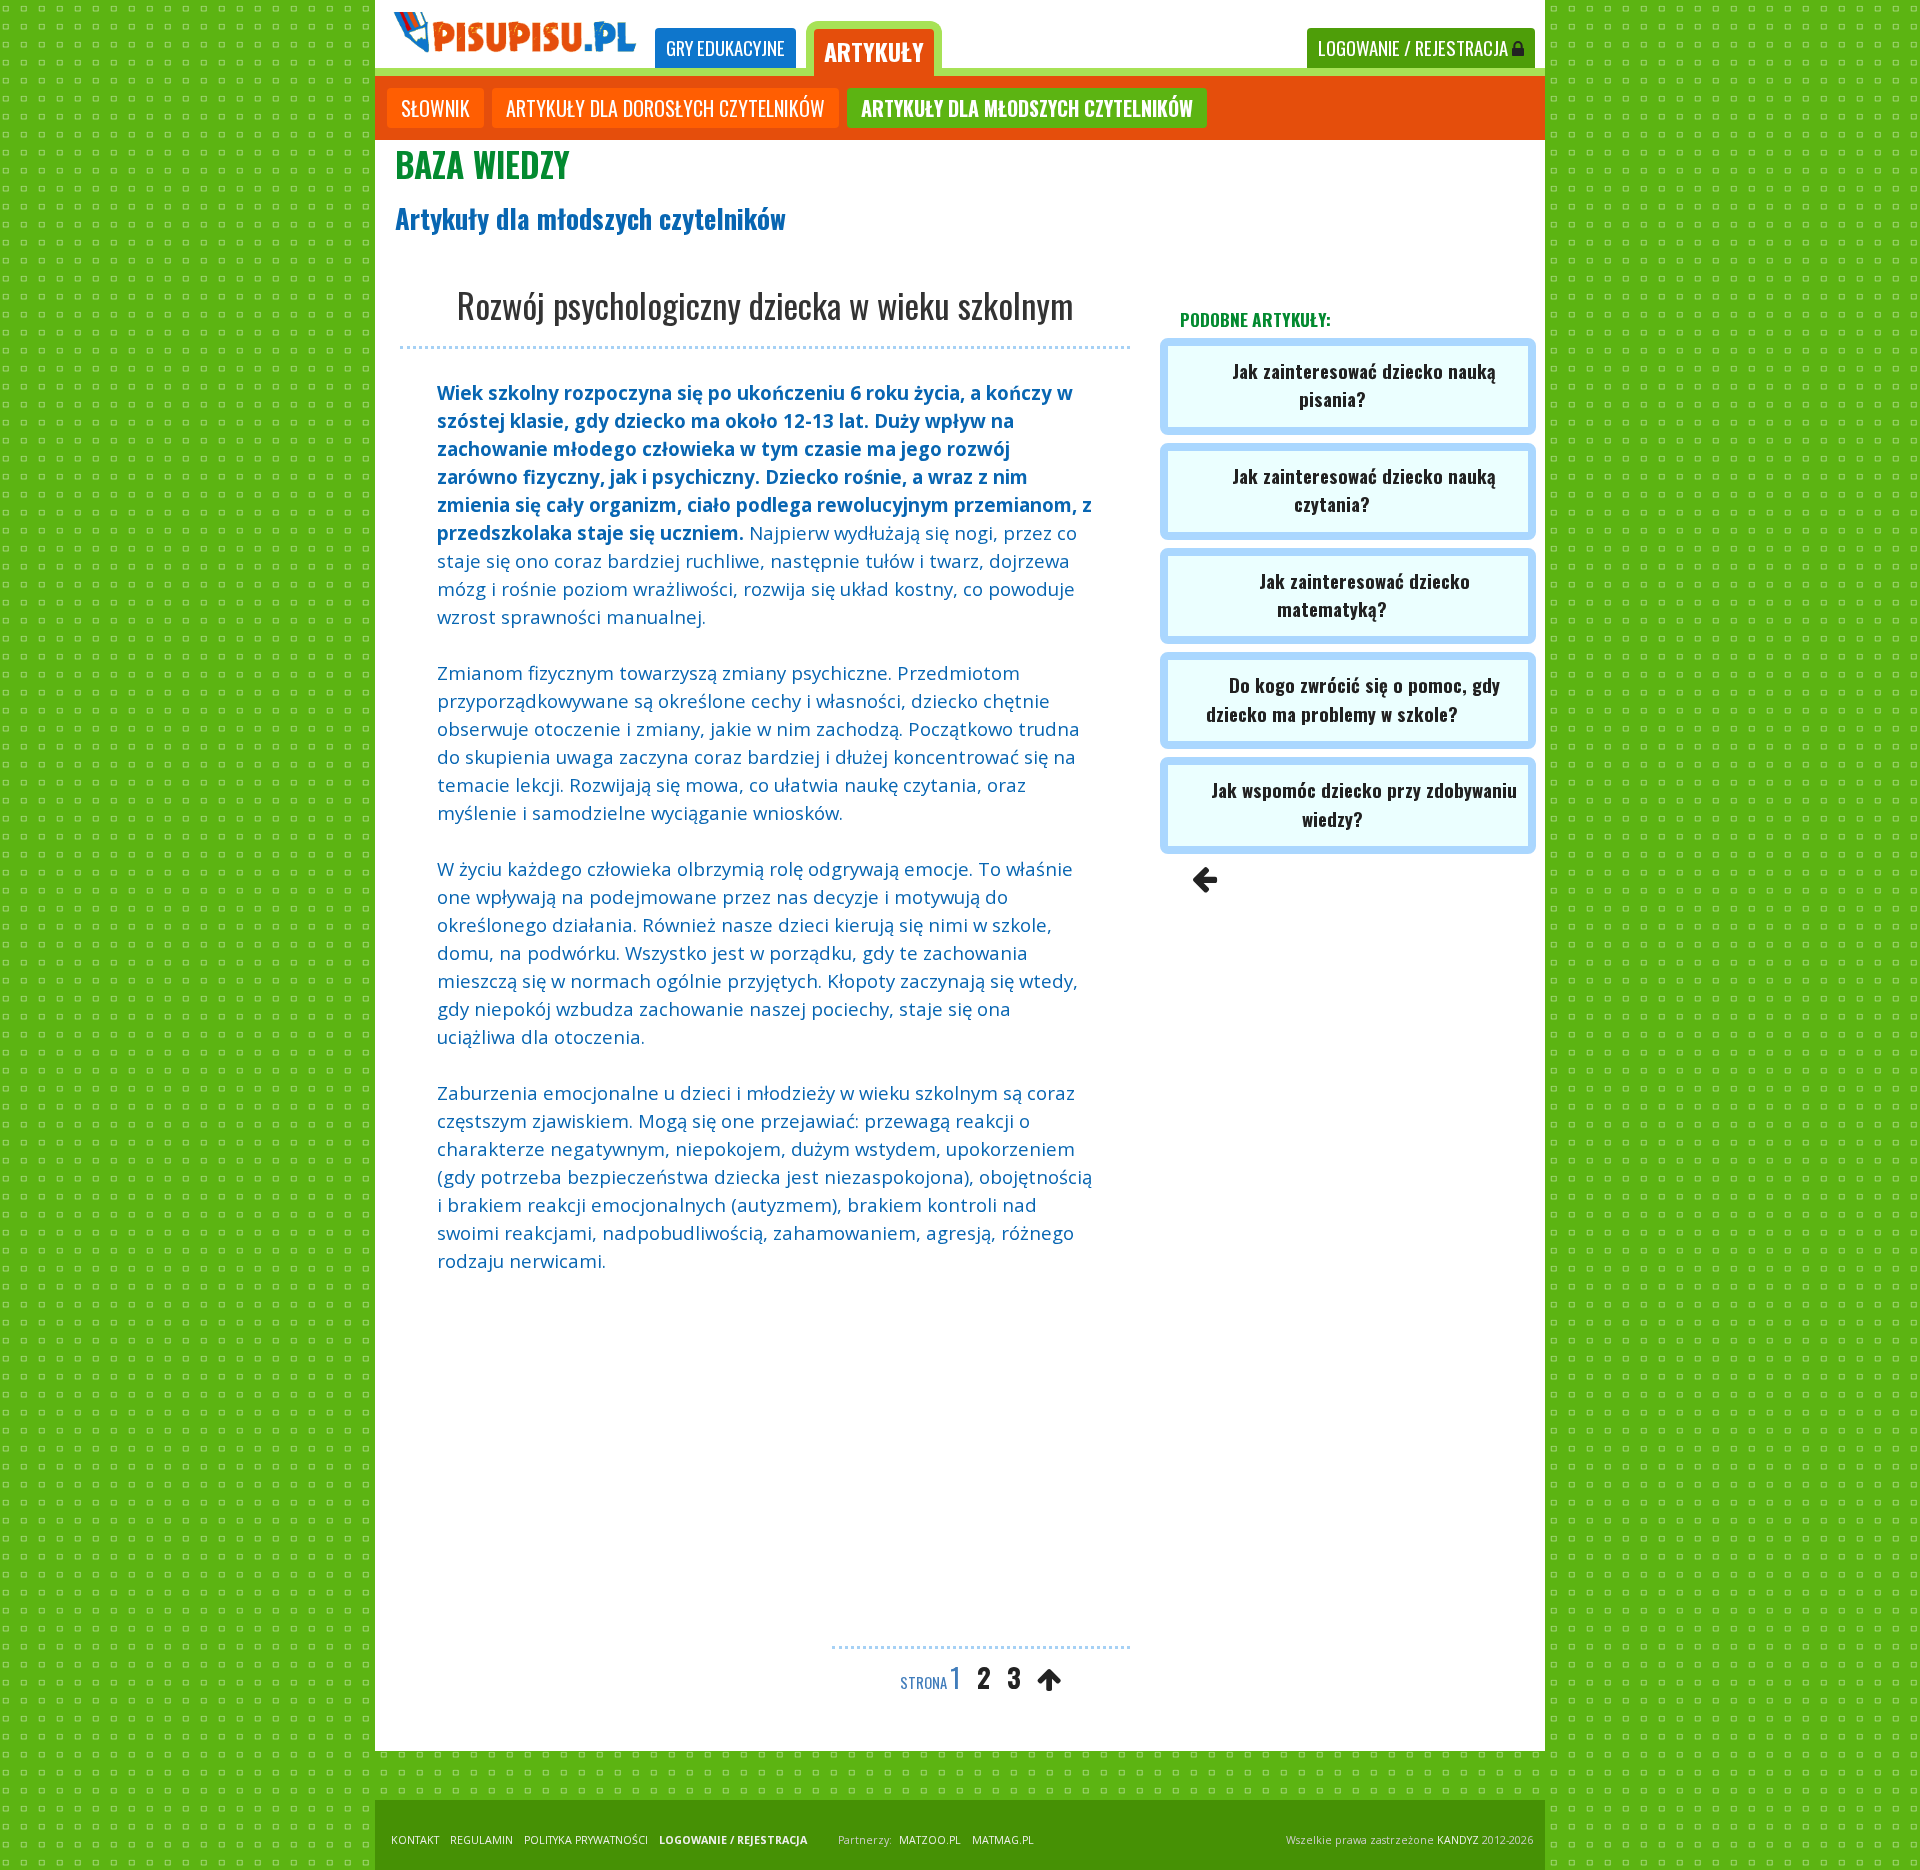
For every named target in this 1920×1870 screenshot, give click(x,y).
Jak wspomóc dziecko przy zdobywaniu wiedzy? (1364, 803)
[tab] (725, 48)
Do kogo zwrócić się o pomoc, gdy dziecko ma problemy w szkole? (1353, 698)
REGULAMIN (481, 1840)
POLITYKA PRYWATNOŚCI (586, 1840)
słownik (435, 108)
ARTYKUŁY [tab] (874, 51)
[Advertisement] (765, 1463)
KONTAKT (415, 1840)
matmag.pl (1003, 1840)
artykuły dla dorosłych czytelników (665, 108)
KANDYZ (1458, 1840)
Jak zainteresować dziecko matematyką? (1364, 594)
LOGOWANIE (1413, 47)
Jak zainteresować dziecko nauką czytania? (1364, 489)
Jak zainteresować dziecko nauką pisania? (1364, 384)
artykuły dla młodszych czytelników (1027, 108)
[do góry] (1049, 1678)
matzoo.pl (930, 1840)
